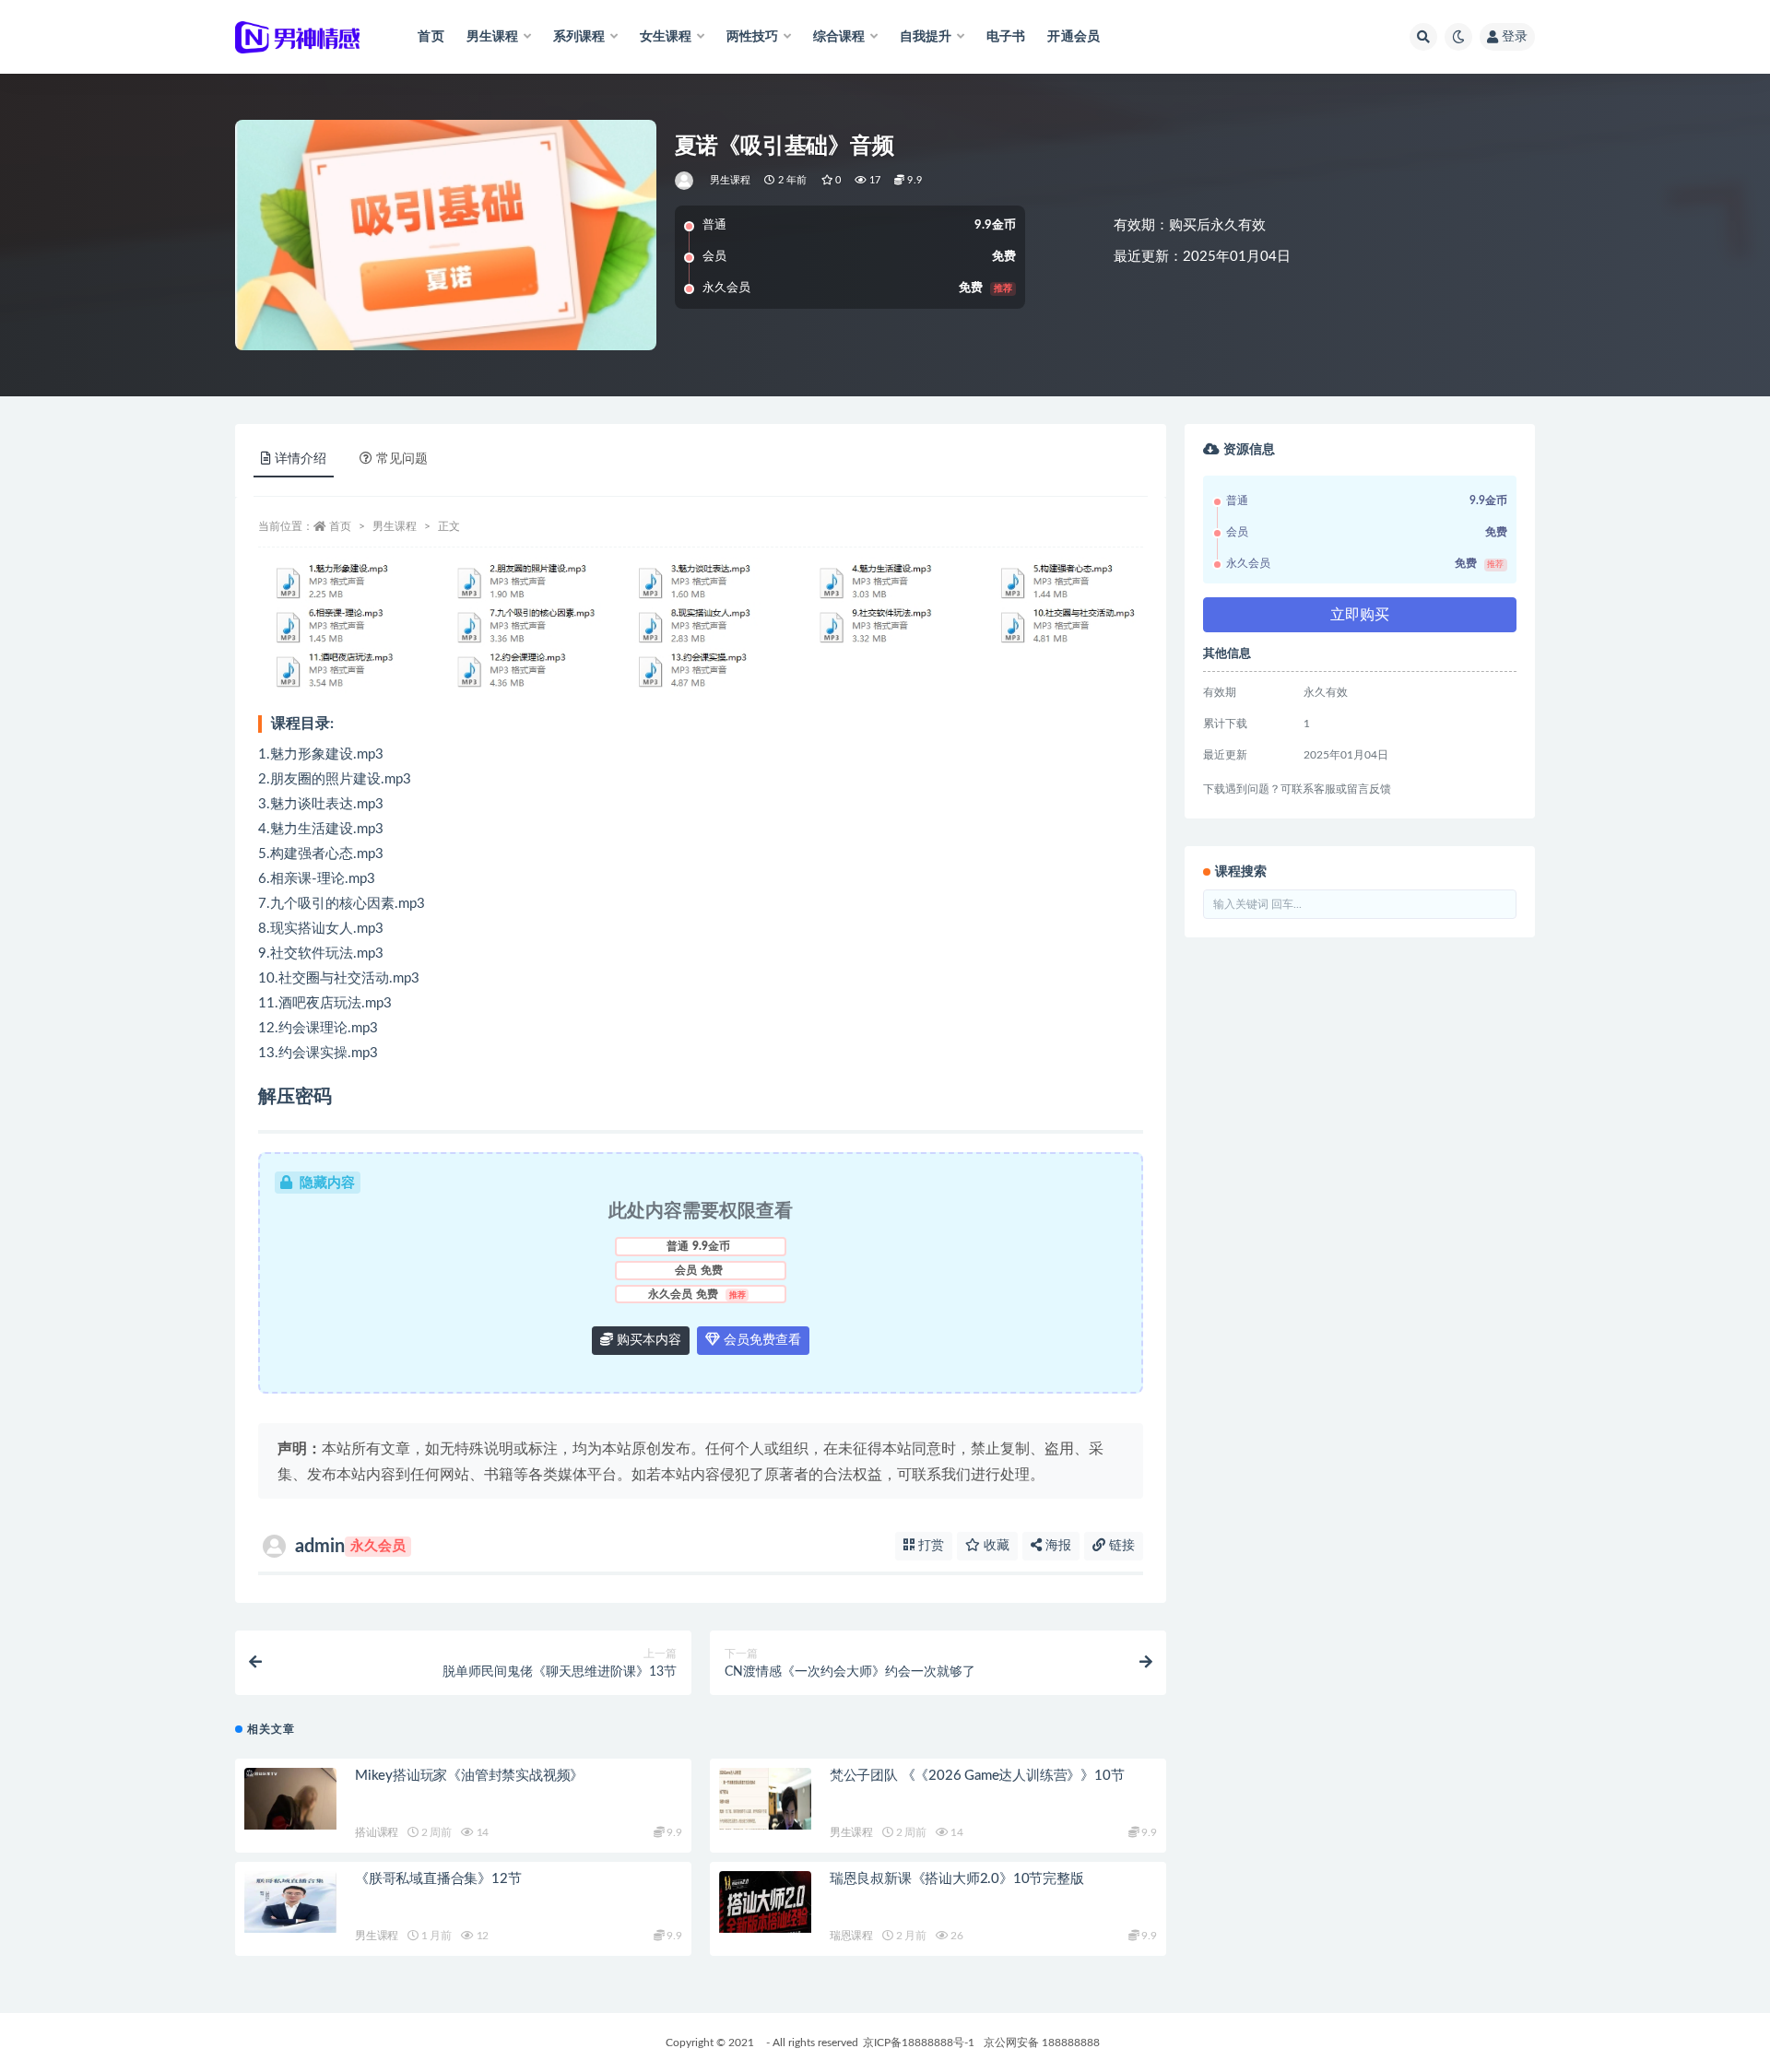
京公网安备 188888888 (1042, 2043)
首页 (431, 37)
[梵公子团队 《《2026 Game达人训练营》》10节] (765, 1799)
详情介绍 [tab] (301, 459)
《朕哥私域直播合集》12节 (438, 1879)
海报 (1056, 1546)
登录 (1515, 37)
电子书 (1006, 37)
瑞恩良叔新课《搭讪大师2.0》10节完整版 (957, 1879)
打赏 (929, 1546)
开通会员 (1074, 37)
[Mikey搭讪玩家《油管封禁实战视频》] (290, 1799)
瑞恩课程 (851, 1936)
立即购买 (1360, 615)
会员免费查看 (761, 1340)
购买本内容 (647, 1340)
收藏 (995, 1546)
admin (350, 1547)
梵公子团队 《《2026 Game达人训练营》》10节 (977, 1776)
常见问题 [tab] (402, 459)
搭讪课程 (377, 1832)
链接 (1120, 1546)
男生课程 (731, 180)
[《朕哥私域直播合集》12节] (290, 1902)
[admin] (685, 181)
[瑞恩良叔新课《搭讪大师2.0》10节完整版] (765, 1902)
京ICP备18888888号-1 (919, 2043)
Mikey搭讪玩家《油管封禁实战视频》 (469, 1776)
